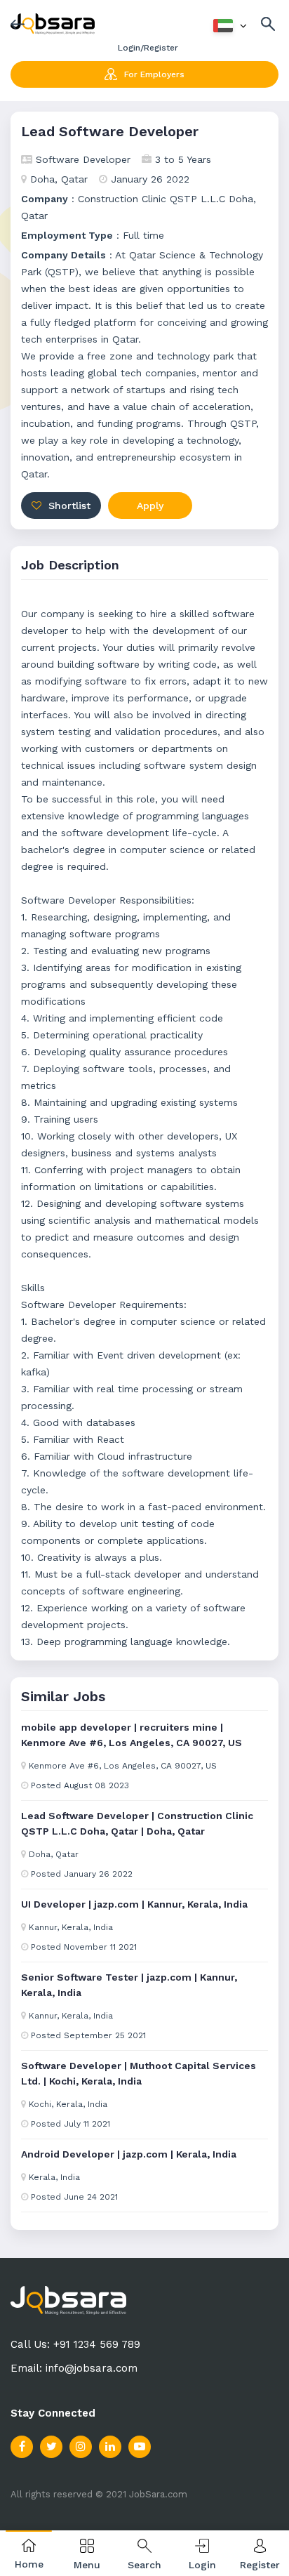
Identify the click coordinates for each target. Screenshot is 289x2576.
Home (29, 2564)
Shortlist (68, 506)
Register (260, 2565)
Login (202, 2565)
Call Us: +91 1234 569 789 (75, 2344)
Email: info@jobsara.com (74, 2368)
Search (144, 2565)
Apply (150, 506)
